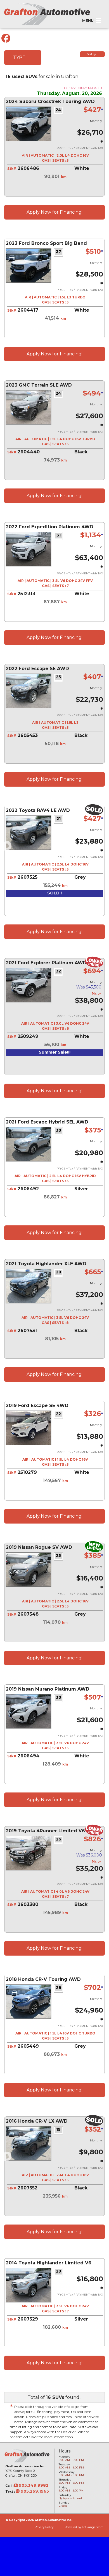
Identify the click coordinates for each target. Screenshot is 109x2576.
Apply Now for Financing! (54, 212)
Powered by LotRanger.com (84, 2527)
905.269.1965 (34, 2491)
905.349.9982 (33, 2485)
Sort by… (92, 54)
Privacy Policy (44, 2527)
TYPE (19, 57)
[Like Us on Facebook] (6, 38)
